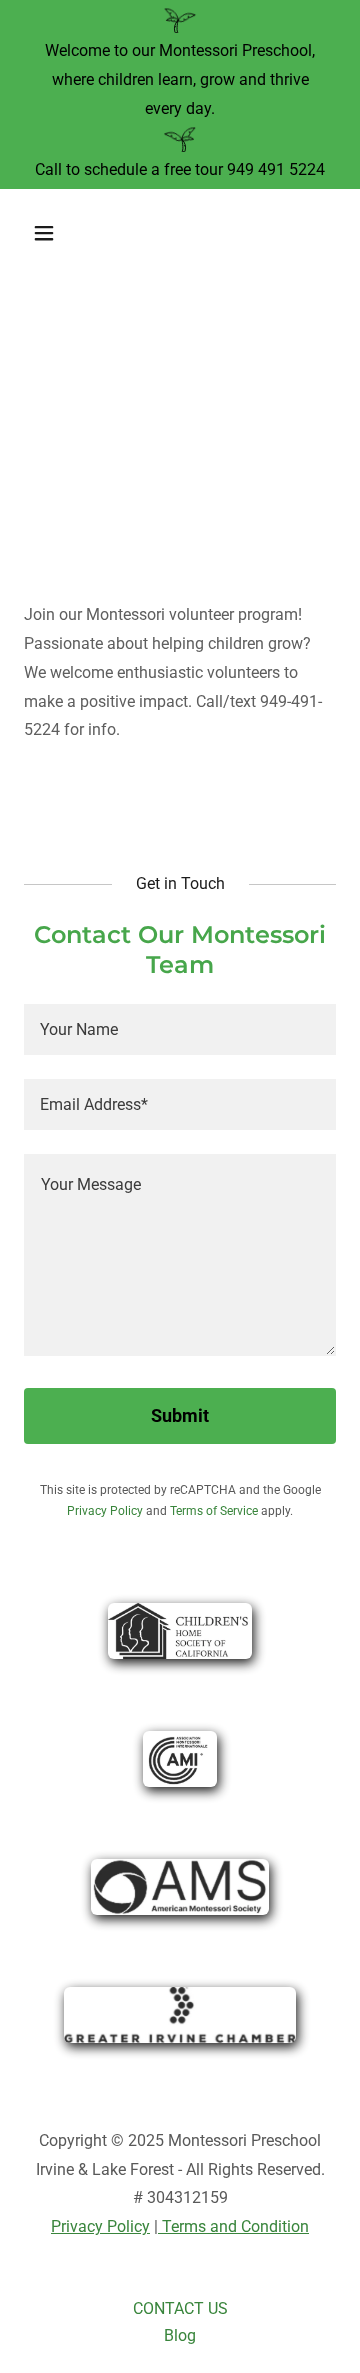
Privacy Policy (100, 2226)
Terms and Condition (233, 2226)
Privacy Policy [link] (105, 1511)
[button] (59, 233)
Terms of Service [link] (214, 1511)
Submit (180, 1415)
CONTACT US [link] (180, 2308)
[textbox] (180, 1029)
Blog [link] (180, 2335)
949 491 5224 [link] (276, 169)
